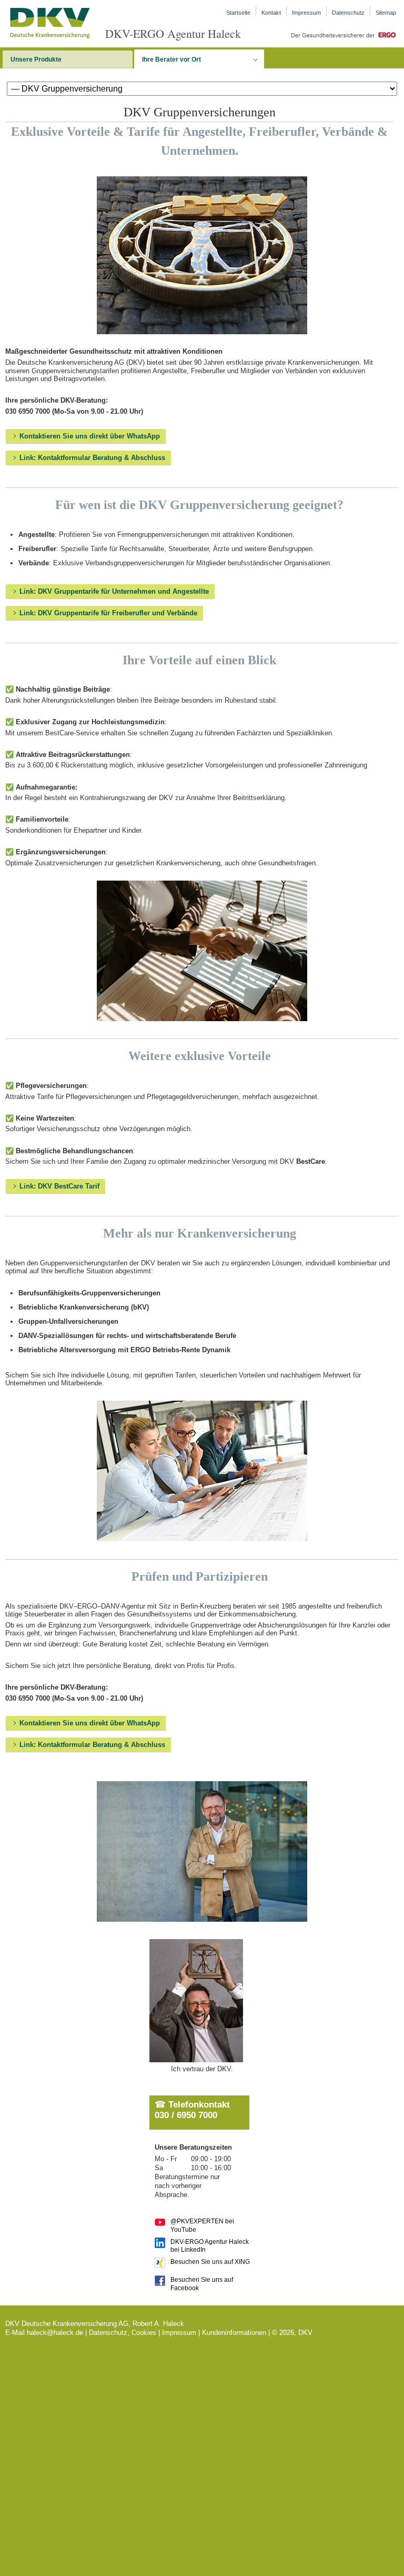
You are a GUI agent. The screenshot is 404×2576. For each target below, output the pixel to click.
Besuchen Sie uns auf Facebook (202, 2283)
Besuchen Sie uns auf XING (210, 2262)
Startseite (238, 13)
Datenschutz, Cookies (123, 2333)
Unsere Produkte (36, 59)
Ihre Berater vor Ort (171, 59)
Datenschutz (348, 13)
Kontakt (271, 13)
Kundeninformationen (234, 2333)
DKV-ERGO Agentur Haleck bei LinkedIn (210, 2245)
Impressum (306, 13)
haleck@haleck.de (55, 2333)
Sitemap (386, 13)
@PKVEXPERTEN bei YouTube (202, 2225)
